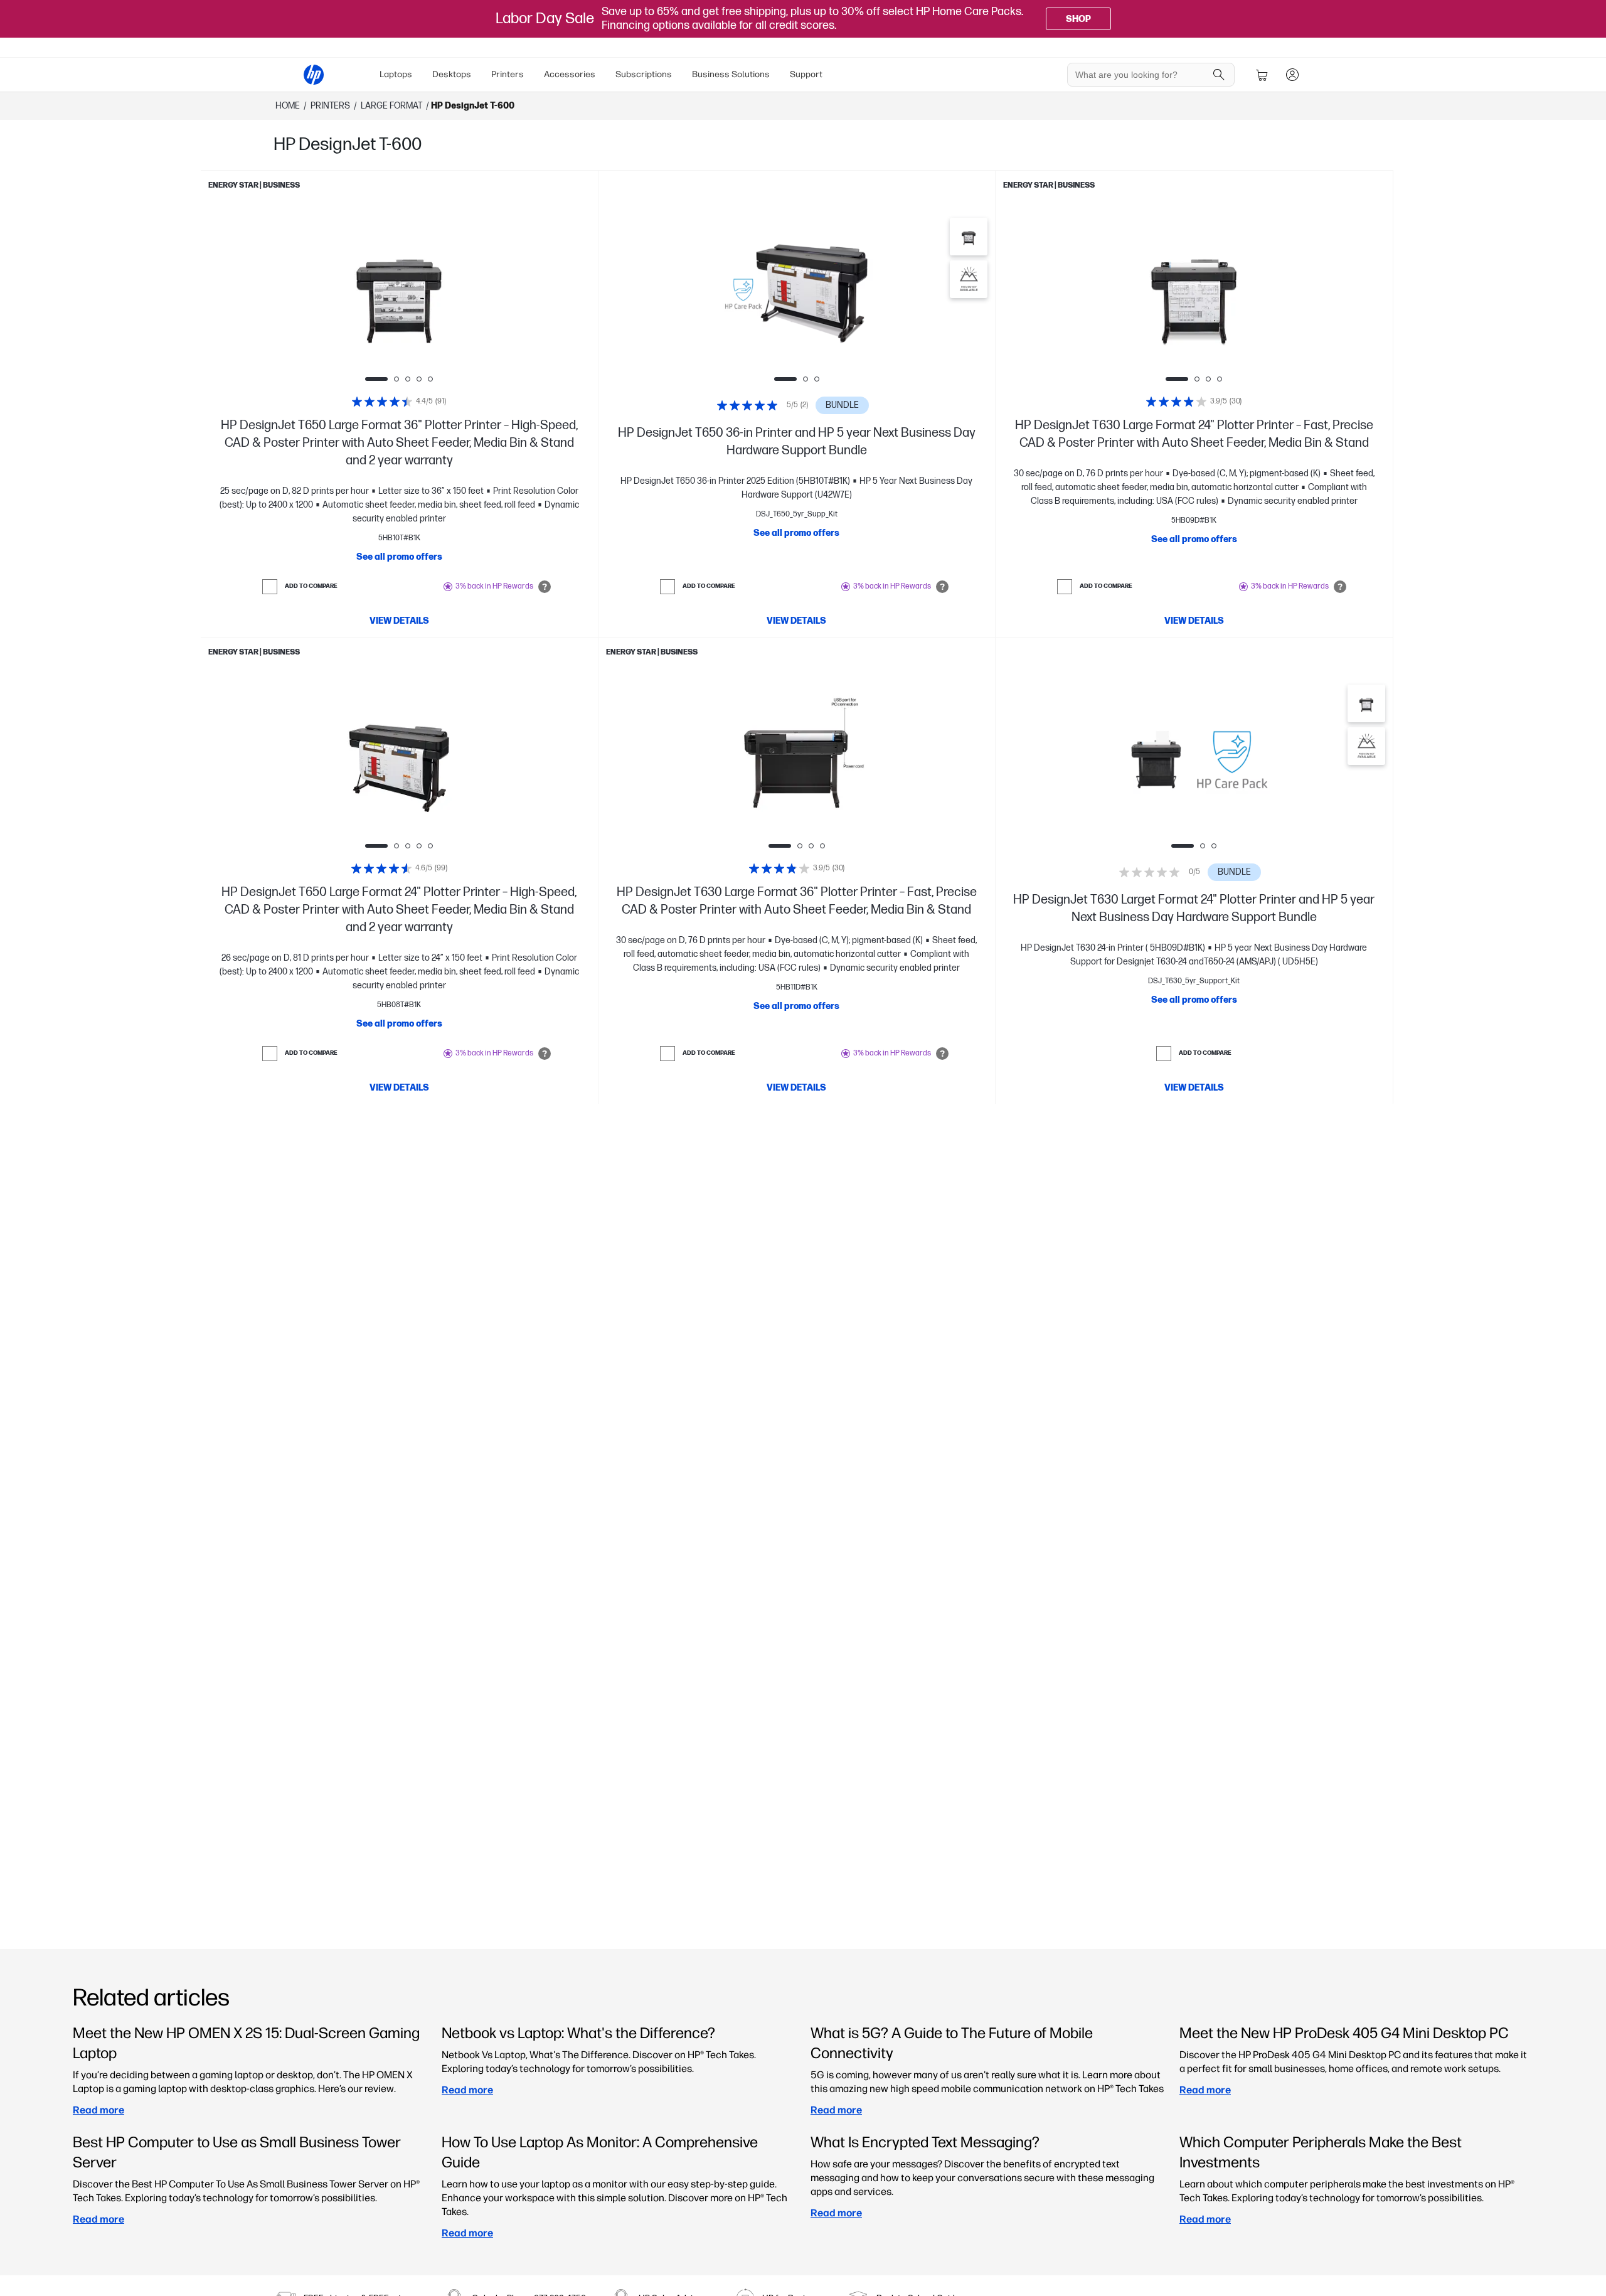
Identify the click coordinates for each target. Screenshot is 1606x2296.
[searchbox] (1141, 75)
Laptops (396, 74)
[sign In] (1292, 75)
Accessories (570, 74)
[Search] (1219, 75)
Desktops (452, 74)
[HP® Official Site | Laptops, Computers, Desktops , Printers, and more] (314, 75)
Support (806, 74)
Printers (508, 74)
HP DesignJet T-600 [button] (473, 106)
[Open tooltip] (545, 587)
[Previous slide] (320, 292)
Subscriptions (644, 74)
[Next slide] (478, 292)
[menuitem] (396, 75)
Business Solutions (731, 74)
